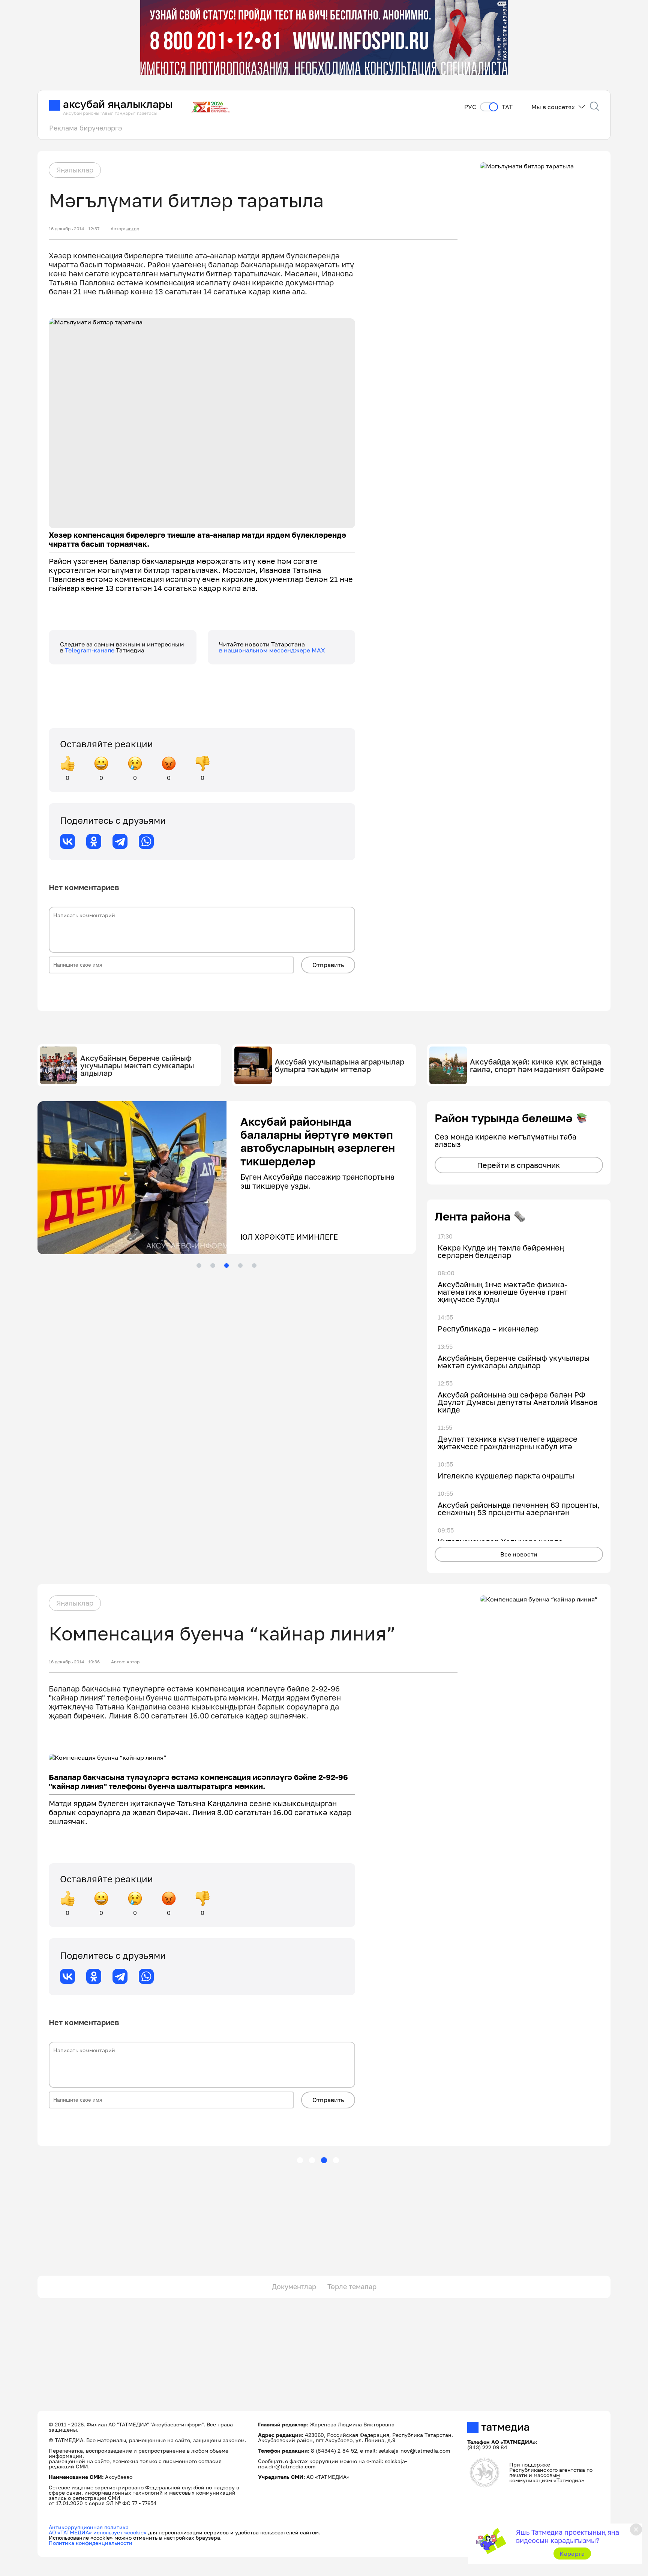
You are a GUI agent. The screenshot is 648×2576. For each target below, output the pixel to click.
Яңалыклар (75, 170)
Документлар (294, 2287)
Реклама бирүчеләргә (85, 128)
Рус (470, 107)
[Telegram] (120, 841)
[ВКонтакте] (67, 841)
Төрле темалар (352, 2287)
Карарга (572, 2554)
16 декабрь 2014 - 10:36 (74, 1662)
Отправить (328, 965)
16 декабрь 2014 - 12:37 (74, 229)
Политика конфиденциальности (91, 2543)
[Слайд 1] (199, 1266)
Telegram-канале (90, 650)
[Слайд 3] (226, 1266)
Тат (507, 107)
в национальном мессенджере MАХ (272, 650)
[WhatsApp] (146, 841)
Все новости (519, 1554)
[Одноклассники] (94, 841)
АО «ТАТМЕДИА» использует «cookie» (98, 2532)
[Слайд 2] (213, 1266)
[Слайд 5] (254, 1266)
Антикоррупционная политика (89, 2527)
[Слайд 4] (240, 1266)
